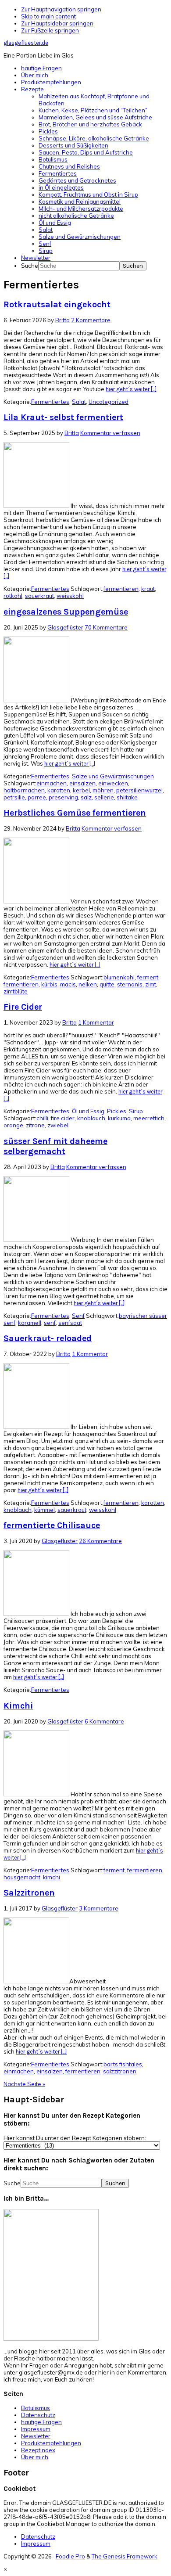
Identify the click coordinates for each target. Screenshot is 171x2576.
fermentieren (121, 589)
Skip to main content (48, 16)
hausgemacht (22, 1877)
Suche (30, 266)
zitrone (35, 1125)
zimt (151, 984)
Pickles (117, 1111)
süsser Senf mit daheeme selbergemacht (55, 1146)
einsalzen (82, 783)
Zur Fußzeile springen (50, 30)
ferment (148, 977)
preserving (63, 797)
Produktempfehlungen (51, 2443)
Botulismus (36, 2408)
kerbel (81, 790)
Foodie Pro (70, 2556)
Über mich (35, 2457)
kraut (148, 589)
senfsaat (70, 1323)
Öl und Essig (88, 1111)
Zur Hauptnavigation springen (61, 9)
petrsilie (14, 797)
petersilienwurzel (139, 790)
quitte (107, 984)
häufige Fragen (41, 2422)
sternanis (130, 984)
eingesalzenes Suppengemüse (66, 612)
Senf (78, 1316)
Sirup (136, 1111)
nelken (88, 984)
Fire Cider (23, 1007)
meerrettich (149, 1118)
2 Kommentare (91, 320)
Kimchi (18, 1706)
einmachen (52, 783)
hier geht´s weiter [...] (131, 389)
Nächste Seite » (24, 2084)
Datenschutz (38, 2415)
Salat (79, 402)
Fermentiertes (50, 402)
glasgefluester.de (26, 43)
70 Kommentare (106, 627)
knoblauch (91, 1118)
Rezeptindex (38, 2450)
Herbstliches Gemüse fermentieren (75, 813)
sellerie (104, 797)
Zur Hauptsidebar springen (57, 23)
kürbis (49, 984)
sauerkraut (39, 596)
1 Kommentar (96, 1022)
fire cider (63, 1118)
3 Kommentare (99, 1908)
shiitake (127, 797)
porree (37, 797)
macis (68, 984)
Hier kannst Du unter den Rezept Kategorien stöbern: (75, 2138)
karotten (59, 790)
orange (13, 1125)
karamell (30, 1323)
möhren (103, 790)
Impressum (36, 2429)
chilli (42, 1118)
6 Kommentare (104, 1721)
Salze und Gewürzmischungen (113, 776)
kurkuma (119, 1118)
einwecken (113, 783)
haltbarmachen (24, 790)
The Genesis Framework (125, 2556)
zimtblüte (16, 991)
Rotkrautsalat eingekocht (57, 304)
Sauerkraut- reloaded (48, 1338)
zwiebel (58, 1125)
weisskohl (70, 596)
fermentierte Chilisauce (52, 1525)
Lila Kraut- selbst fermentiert (63, 417)
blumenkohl (119, 977)
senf (50, 1323)
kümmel (45, 1510)
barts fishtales (123, 2064)
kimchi (52, 1877)
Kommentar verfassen (110, 433)
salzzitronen (120, 2071)
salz (86, 797)
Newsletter (36, 2436)
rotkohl (13, 596)
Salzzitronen (29, 1893)
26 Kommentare (100, 1541)
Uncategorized (109, 402)
